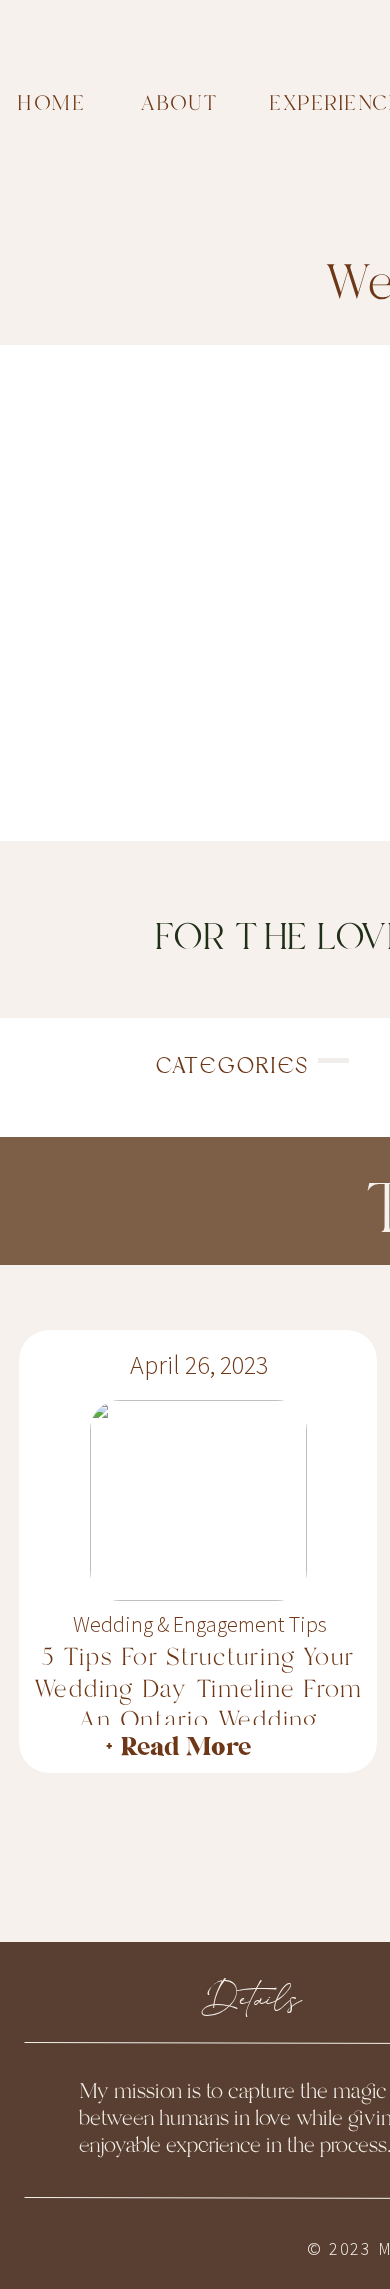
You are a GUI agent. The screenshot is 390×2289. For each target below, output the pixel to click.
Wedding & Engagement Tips (200, 1624)
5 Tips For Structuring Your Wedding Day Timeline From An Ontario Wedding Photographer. (198, 1705)
